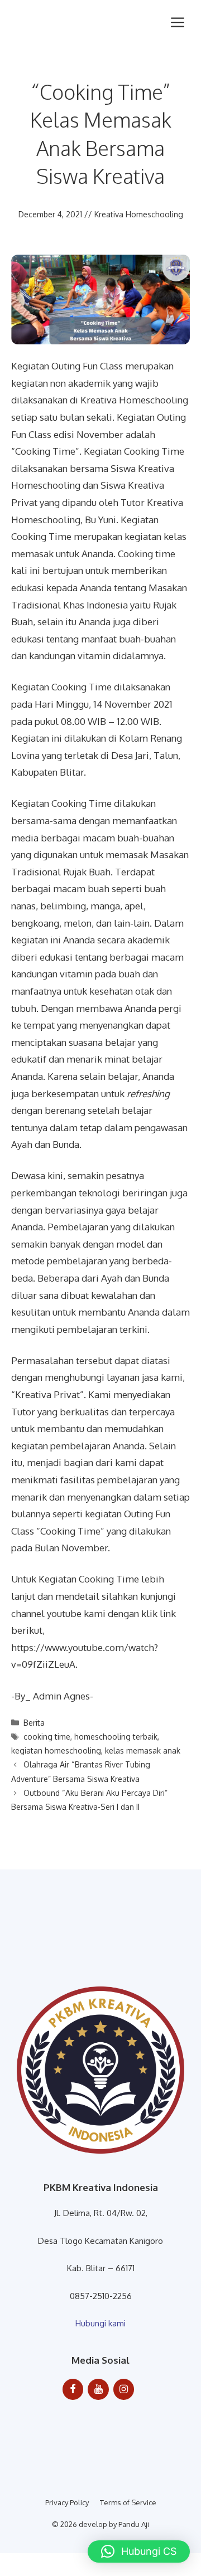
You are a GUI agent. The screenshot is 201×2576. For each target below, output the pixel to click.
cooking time (47, 1737)
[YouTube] (98, 2390)
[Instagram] (124, 2390)
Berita (34, 1723)
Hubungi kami (100, 2323)
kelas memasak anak (143, 1750)
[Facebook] (73, 2390)
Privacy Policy (67, 2502)
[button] (139, 2551)
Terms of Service (128, 2502)
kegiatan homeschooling (56, 1750)
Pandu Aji (134, 2524)
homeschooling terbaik (116, 1737)
